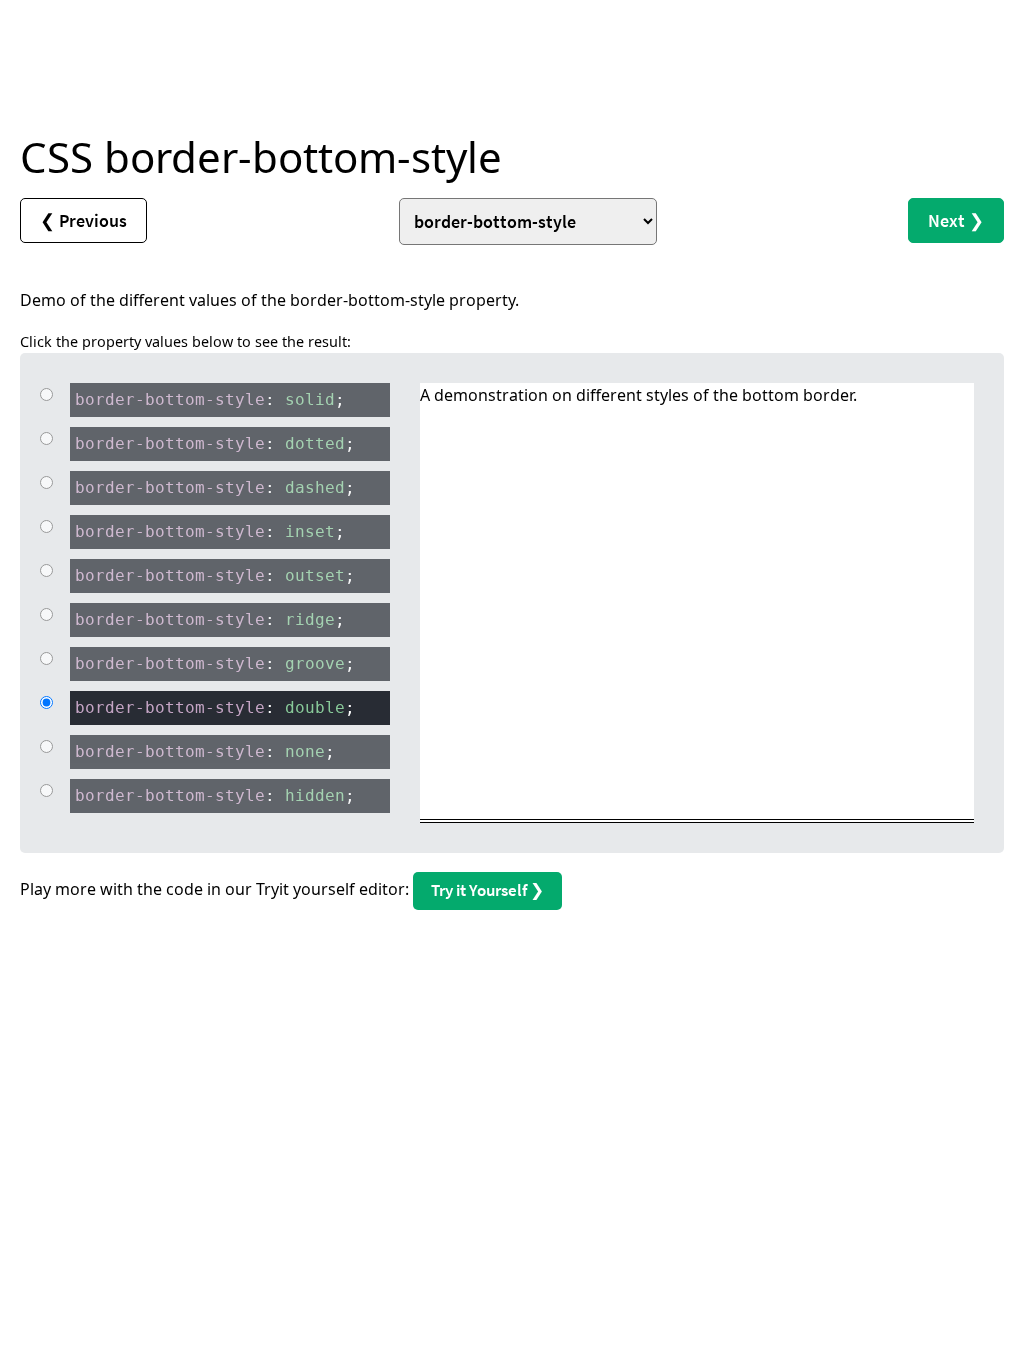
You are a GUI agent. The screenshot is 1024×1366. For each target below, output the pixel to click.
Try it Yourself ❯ (487, 890)
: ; (210, 399)
